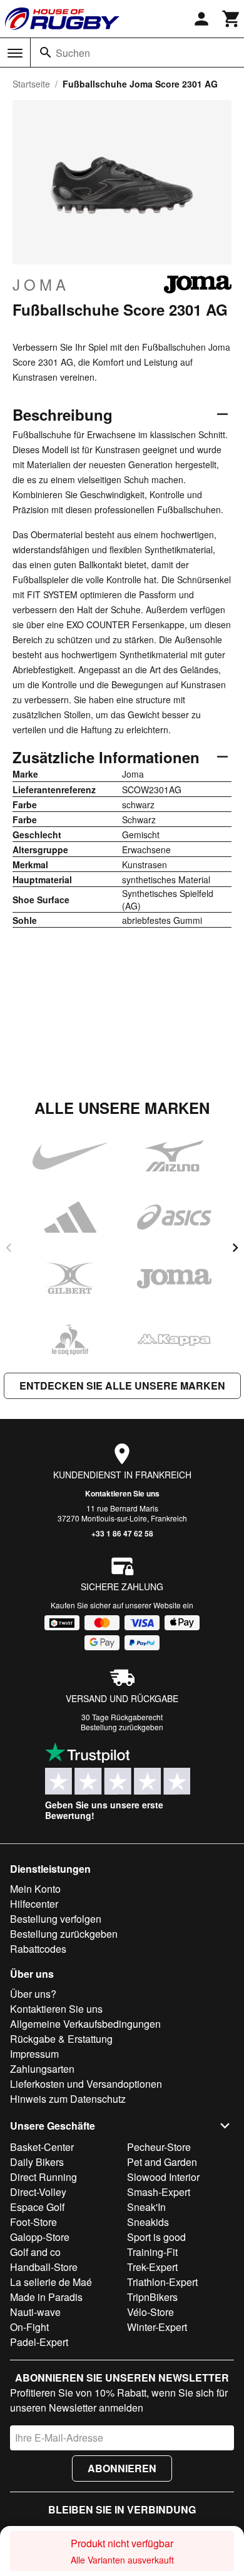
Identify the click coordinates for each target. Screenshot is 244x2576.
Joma (41, 284)
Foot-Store (33, 2222)
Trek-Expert (152, 2267)
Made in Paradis (46, 2297)
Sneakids (148, 2222)
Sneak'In (146, 2207)
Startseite (31, 84)
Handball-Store (44, 2267)
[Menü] (15, 53)
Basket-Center (42, 2147)
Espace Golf (37, 2207)
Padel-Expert (39, 2342)
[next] (235, 1248)
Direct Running (43, 2177)
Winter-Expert (157, 2327)
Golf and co (35, 2252)
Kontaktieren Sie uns (122, 1493)
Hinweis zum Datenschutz (68, 2099)
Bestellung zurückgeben (122, 1727)
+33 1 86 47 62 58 (122, 1533)
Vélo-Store (150, 2312)
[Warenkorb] (231, 19)
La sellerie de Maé (51, 2282)
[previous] (9, 1248)
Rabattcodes (38, 1949)
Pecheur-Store (159, 2147)
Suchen (73, 53)
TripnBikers (152, 2297)
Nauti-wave (35, 2312)
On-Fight (29, 2327)
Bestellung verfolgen (56, 1919)
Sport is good (156, 2237)
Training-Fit (152, 2252)
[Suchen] (46, 53)
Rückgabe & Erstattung (61, 2039)
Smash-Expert (159, 2192)
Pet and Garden (162, 2162)
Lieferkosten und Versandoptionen (86, 2084)
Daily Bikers (37, 2162)
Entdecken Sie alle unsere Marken (122, 1386)
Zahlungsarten (42, 2069)
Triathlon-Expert (162, 2282)
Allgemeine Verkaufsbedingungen (85, 2024)
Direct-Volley (38, 2192)
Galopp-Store (40, 2237)
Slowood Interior (163, 2177)
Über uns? (33, 1994)
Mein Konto (35, 1889)
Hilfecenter (34, 1904)
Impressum (34, 2054)
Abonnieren (122, 2468)
